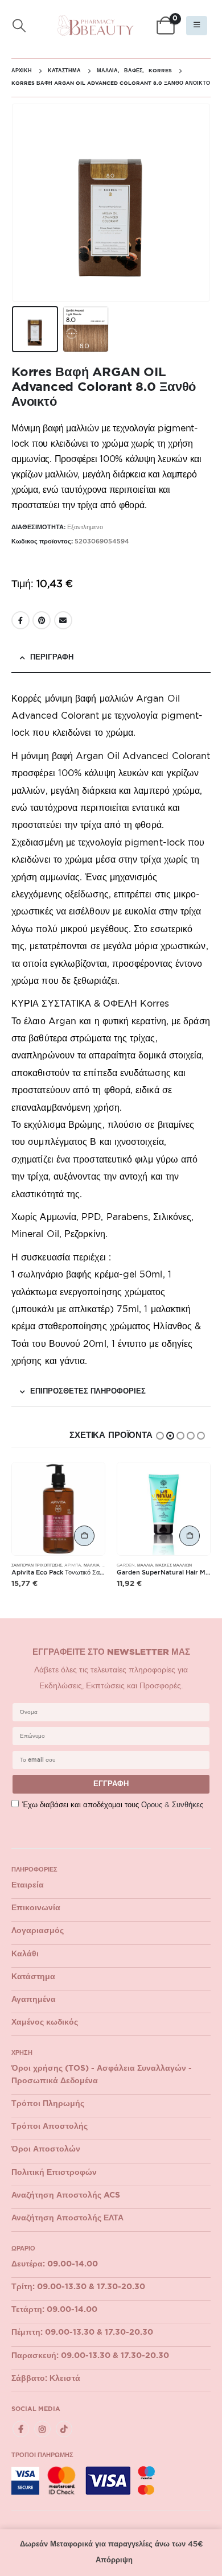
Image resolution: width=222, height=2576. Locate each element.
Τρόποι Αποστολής (50, 2126)
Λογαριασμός (38, 1931)
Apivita (73, 1565)
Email (63, 620)
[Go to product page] (58, 1509)
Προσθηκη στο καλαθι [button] (84, 1536)
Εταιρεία (28, 1885)
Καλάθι (25, 1954)
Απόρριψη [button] (114, 2560)
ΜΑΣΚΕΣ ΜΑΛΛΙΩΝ (174, 1565)
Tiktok (64, 2429)
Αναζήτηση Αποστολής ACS (66, 2195)
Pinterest (42, 620)
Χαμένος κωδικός (45, 2022)
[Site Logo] (96, 26)
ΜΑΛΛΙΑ (92, 1565)
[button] (19, 26)
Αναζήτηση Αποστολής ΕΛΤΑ (67, 2218)
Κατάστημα (33, 1977)
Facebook (20, 620)
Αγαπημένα (34, 2000)
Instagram (42, 2429)
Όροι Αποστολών (46, 2149)
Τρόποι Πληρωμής (48, 2104)
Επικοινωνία (36, 1908)
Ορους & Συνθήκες (172, 1805)
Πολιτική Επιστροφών (54, 2173)
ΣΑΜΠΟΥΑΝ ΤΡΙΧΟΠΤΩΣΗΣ (37, 1565)
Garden (126, 1565)
